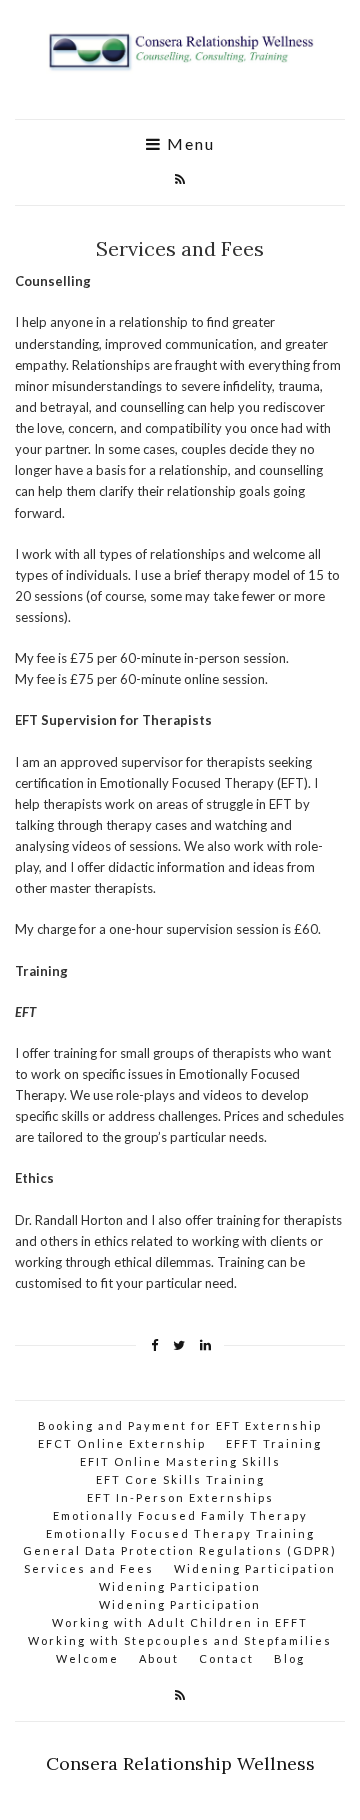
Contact (226, 1658)
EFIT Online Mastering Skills (180, 1461)
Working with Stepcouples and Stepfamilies (180, 1640)
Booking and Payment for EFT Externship (180, 1425)
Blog (289, 1658)
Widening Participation (255, 1568)
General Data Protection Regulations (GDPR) (180, 1550)
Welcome (87, 1658)
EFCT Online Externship (122, 1443)
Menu (188, 144)
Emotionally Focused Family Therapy (180, 1515)
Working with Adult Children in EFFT (180, 1622)
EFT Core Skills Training (180, 1479)
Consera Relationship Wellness (180, 1763)
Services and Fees (89, 1568)
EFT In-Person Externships (180, 1497)
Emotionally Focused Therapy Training (180, 1533)
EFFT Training (274, 1443)
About (159, 1658)
